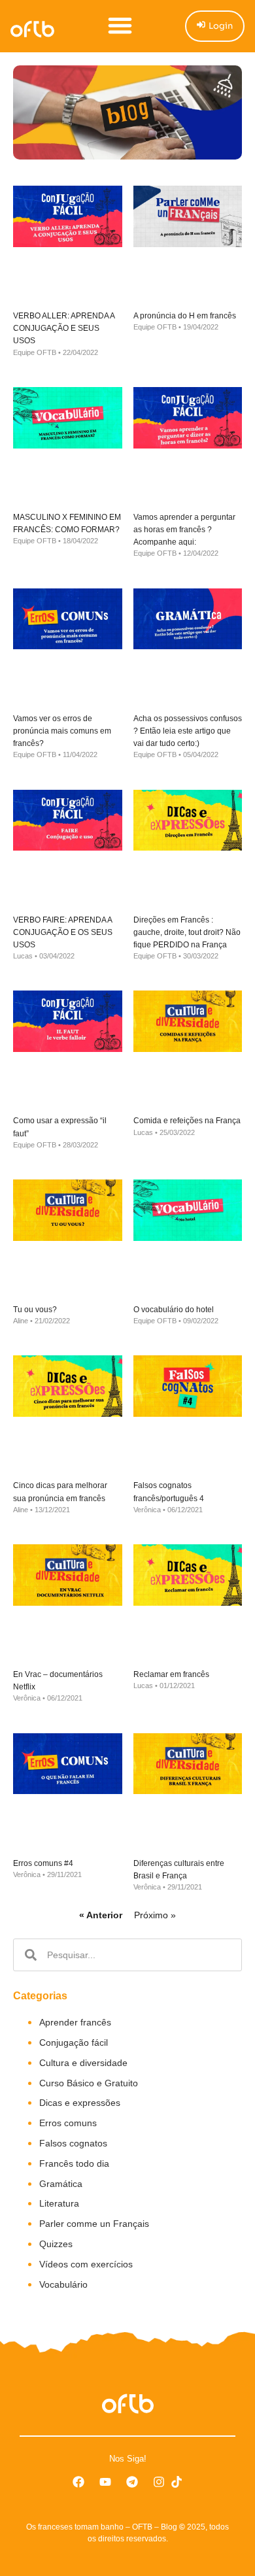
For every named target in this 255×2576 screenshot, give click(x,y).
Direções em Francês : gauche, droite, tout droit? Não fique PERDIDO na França (187, 932)
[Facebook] (78, 2482)
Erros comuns (68, 2123)
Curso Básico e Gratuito (89, 2083)
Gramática (61, 2184)
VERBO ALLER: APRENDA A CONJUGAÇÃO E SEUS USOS (64, 328)
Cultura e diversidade (83, 2063)
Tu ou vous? (35, 1310)
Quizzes (56, 2244)
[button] (120, 25)
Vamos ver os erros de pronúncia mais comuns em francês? (62, 731)
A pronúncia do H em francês (185, 316)
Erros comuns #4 (43, 1863)
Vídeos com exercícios (86, 2264)
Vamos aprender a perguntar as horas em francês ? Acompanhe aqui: (184, 530)
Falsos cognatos (73, 2143)
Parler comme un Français (94, 2224)
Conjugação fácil (74, 2042)
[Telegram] (132, 2482)
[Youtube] (105, 2482)
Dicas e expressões (80, 2103)
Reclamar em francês (171, 1674)
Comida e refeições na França (187, 1121)
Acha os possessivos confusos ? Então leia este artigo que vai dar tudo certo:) (188, 731)
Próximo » (155, 1915)
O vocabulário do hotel (174, 1310)
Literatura (59, 2203)
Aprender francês (75, 2022)
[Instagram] (159, 2482)
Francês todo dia (74, 2163)
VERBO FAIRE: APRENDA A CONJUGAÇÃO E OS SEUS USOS (63, 932)
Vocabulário (63, 2284)
